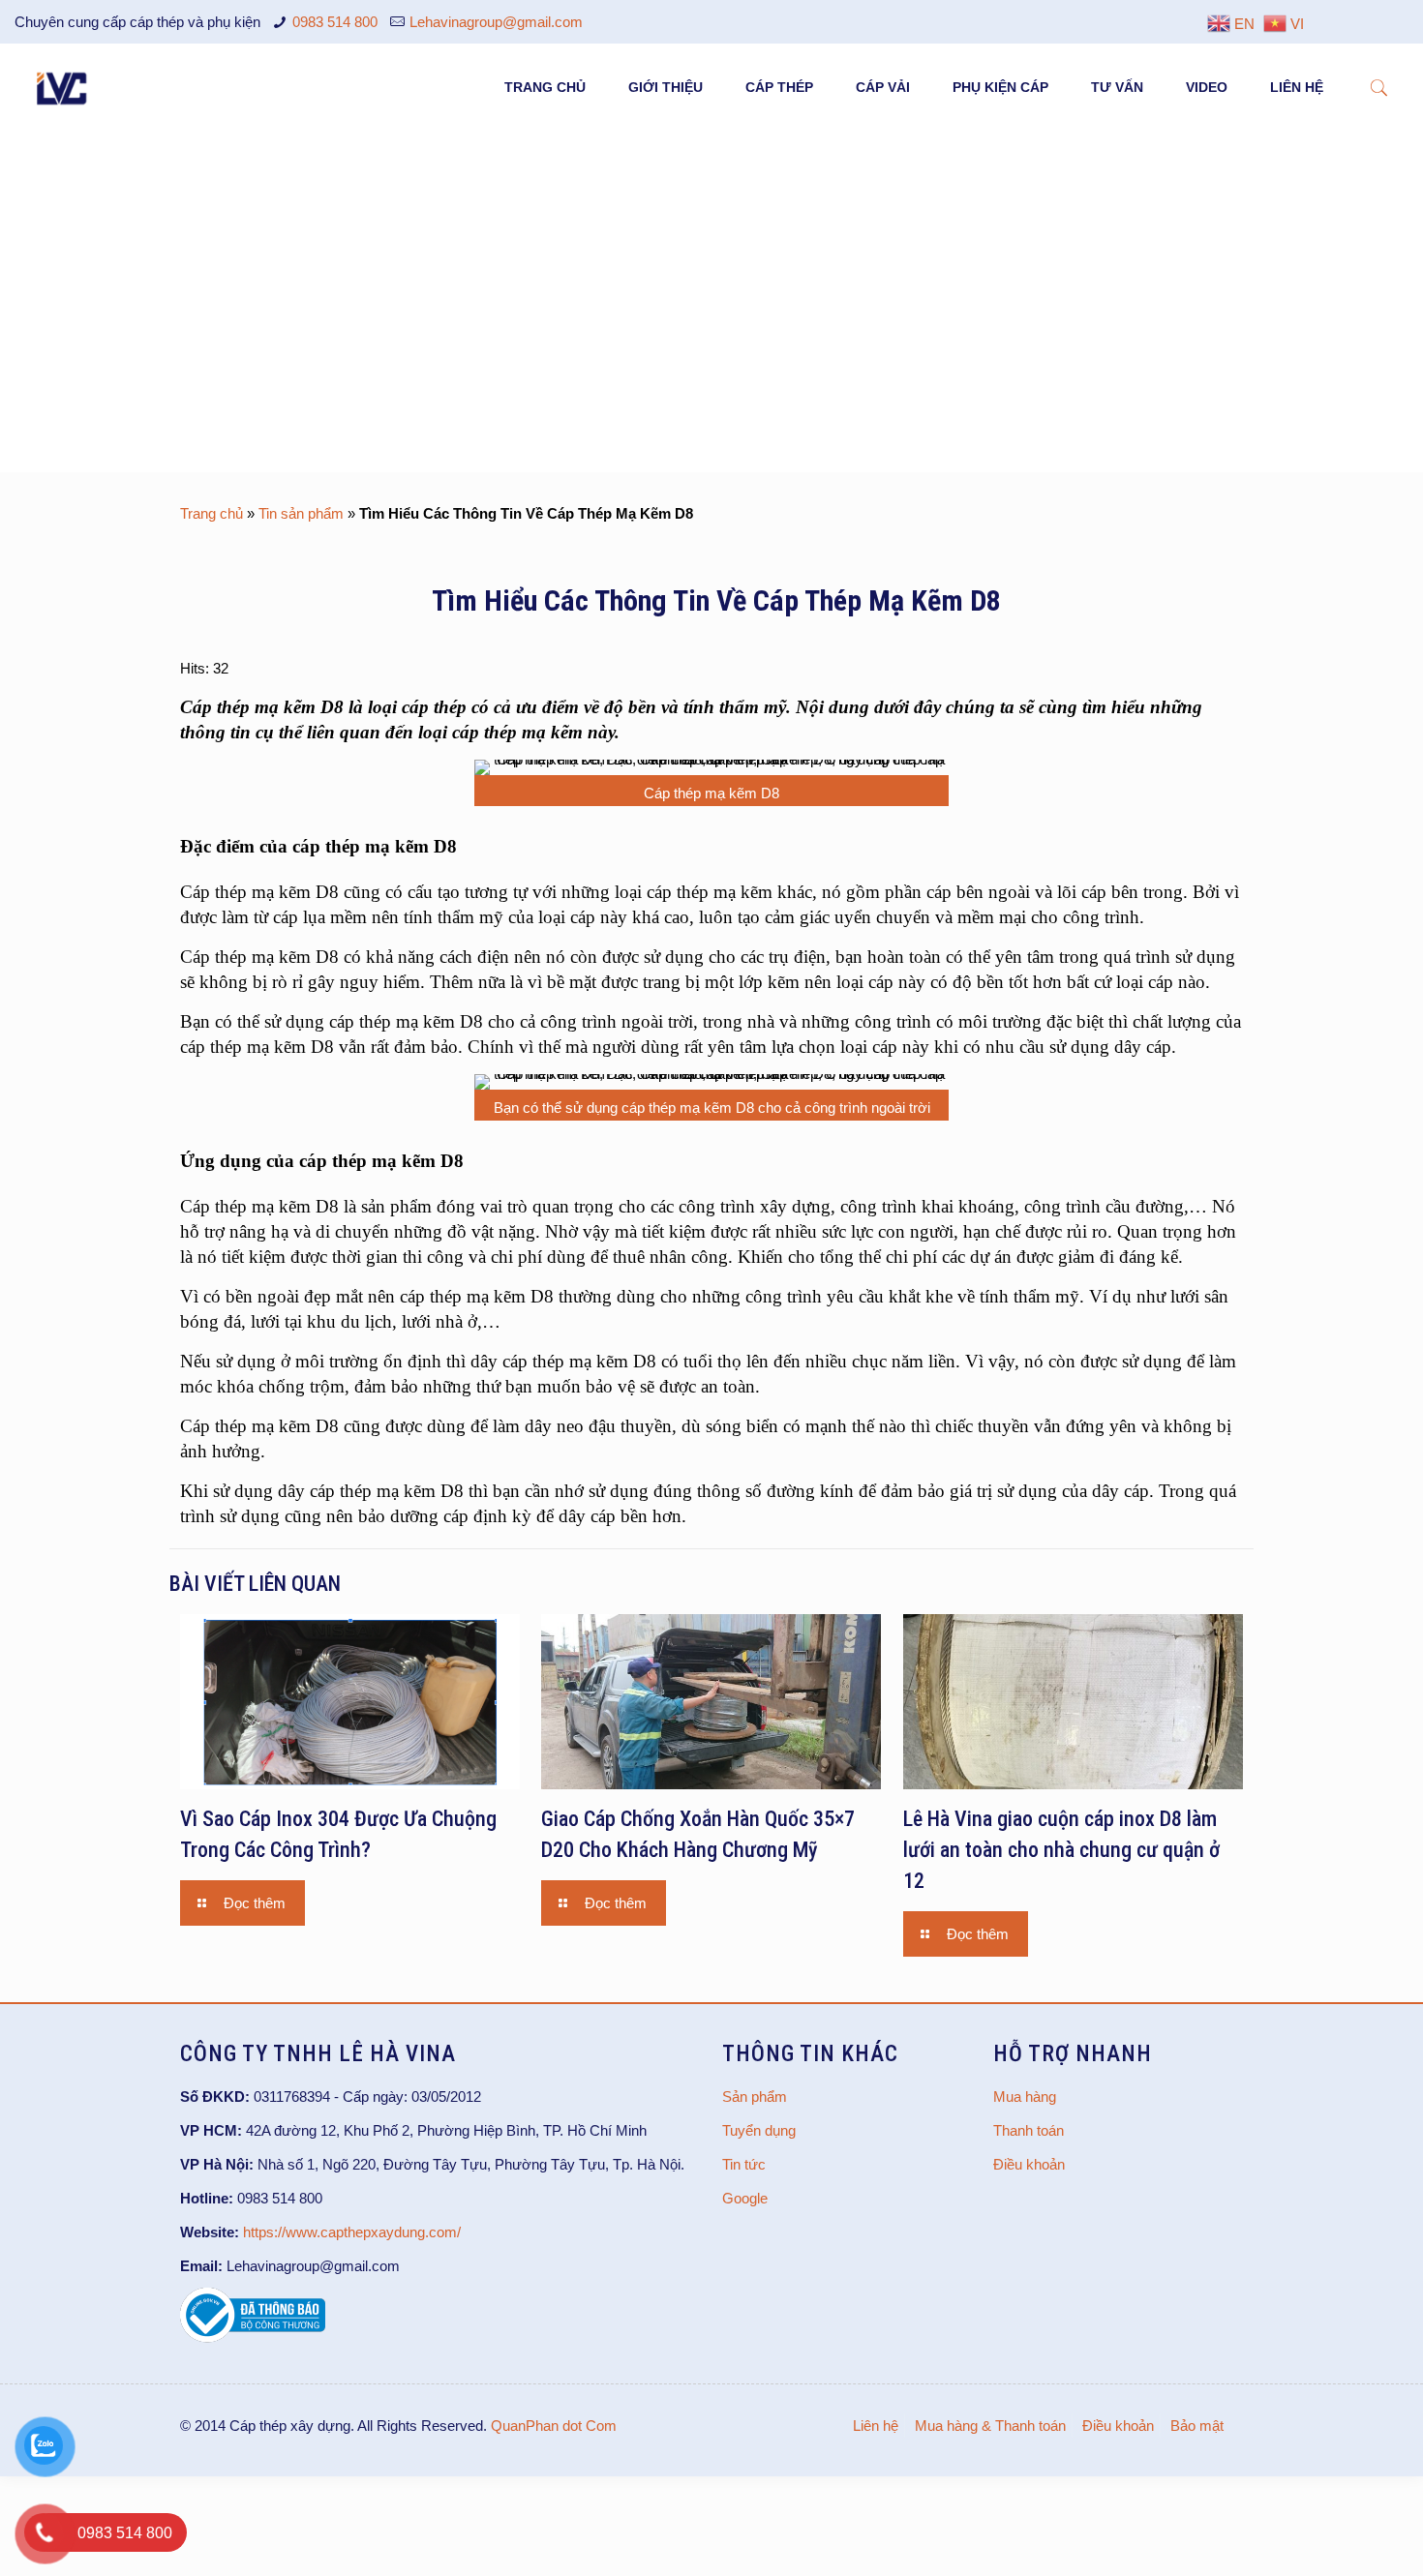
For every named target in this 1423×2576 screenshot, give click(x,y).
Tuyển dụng (759, 2130)
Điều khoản (1029, 2164)
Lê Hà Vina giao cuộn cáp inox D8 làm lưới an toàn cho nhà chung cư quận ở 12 (1061, 1850)
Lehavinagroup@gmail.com (496, 22)
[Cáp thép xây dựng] (63, 87)
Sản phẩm (755, 2097)
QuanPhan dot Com (554, 2426)
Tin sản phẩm (301, 513)
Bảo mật (1197, 2426)
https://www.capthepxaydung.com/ (352, 2232)
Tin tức (744, 2164)
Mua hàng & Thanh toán (990, 2426)
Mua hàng (1025, 2097)
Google (745, 2198)
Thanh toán (1029, 2130)
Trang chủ (212, 513)
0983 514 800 (335, 22)
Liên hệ (876, 2426)
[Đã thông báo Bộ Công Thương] (253, 2337)
